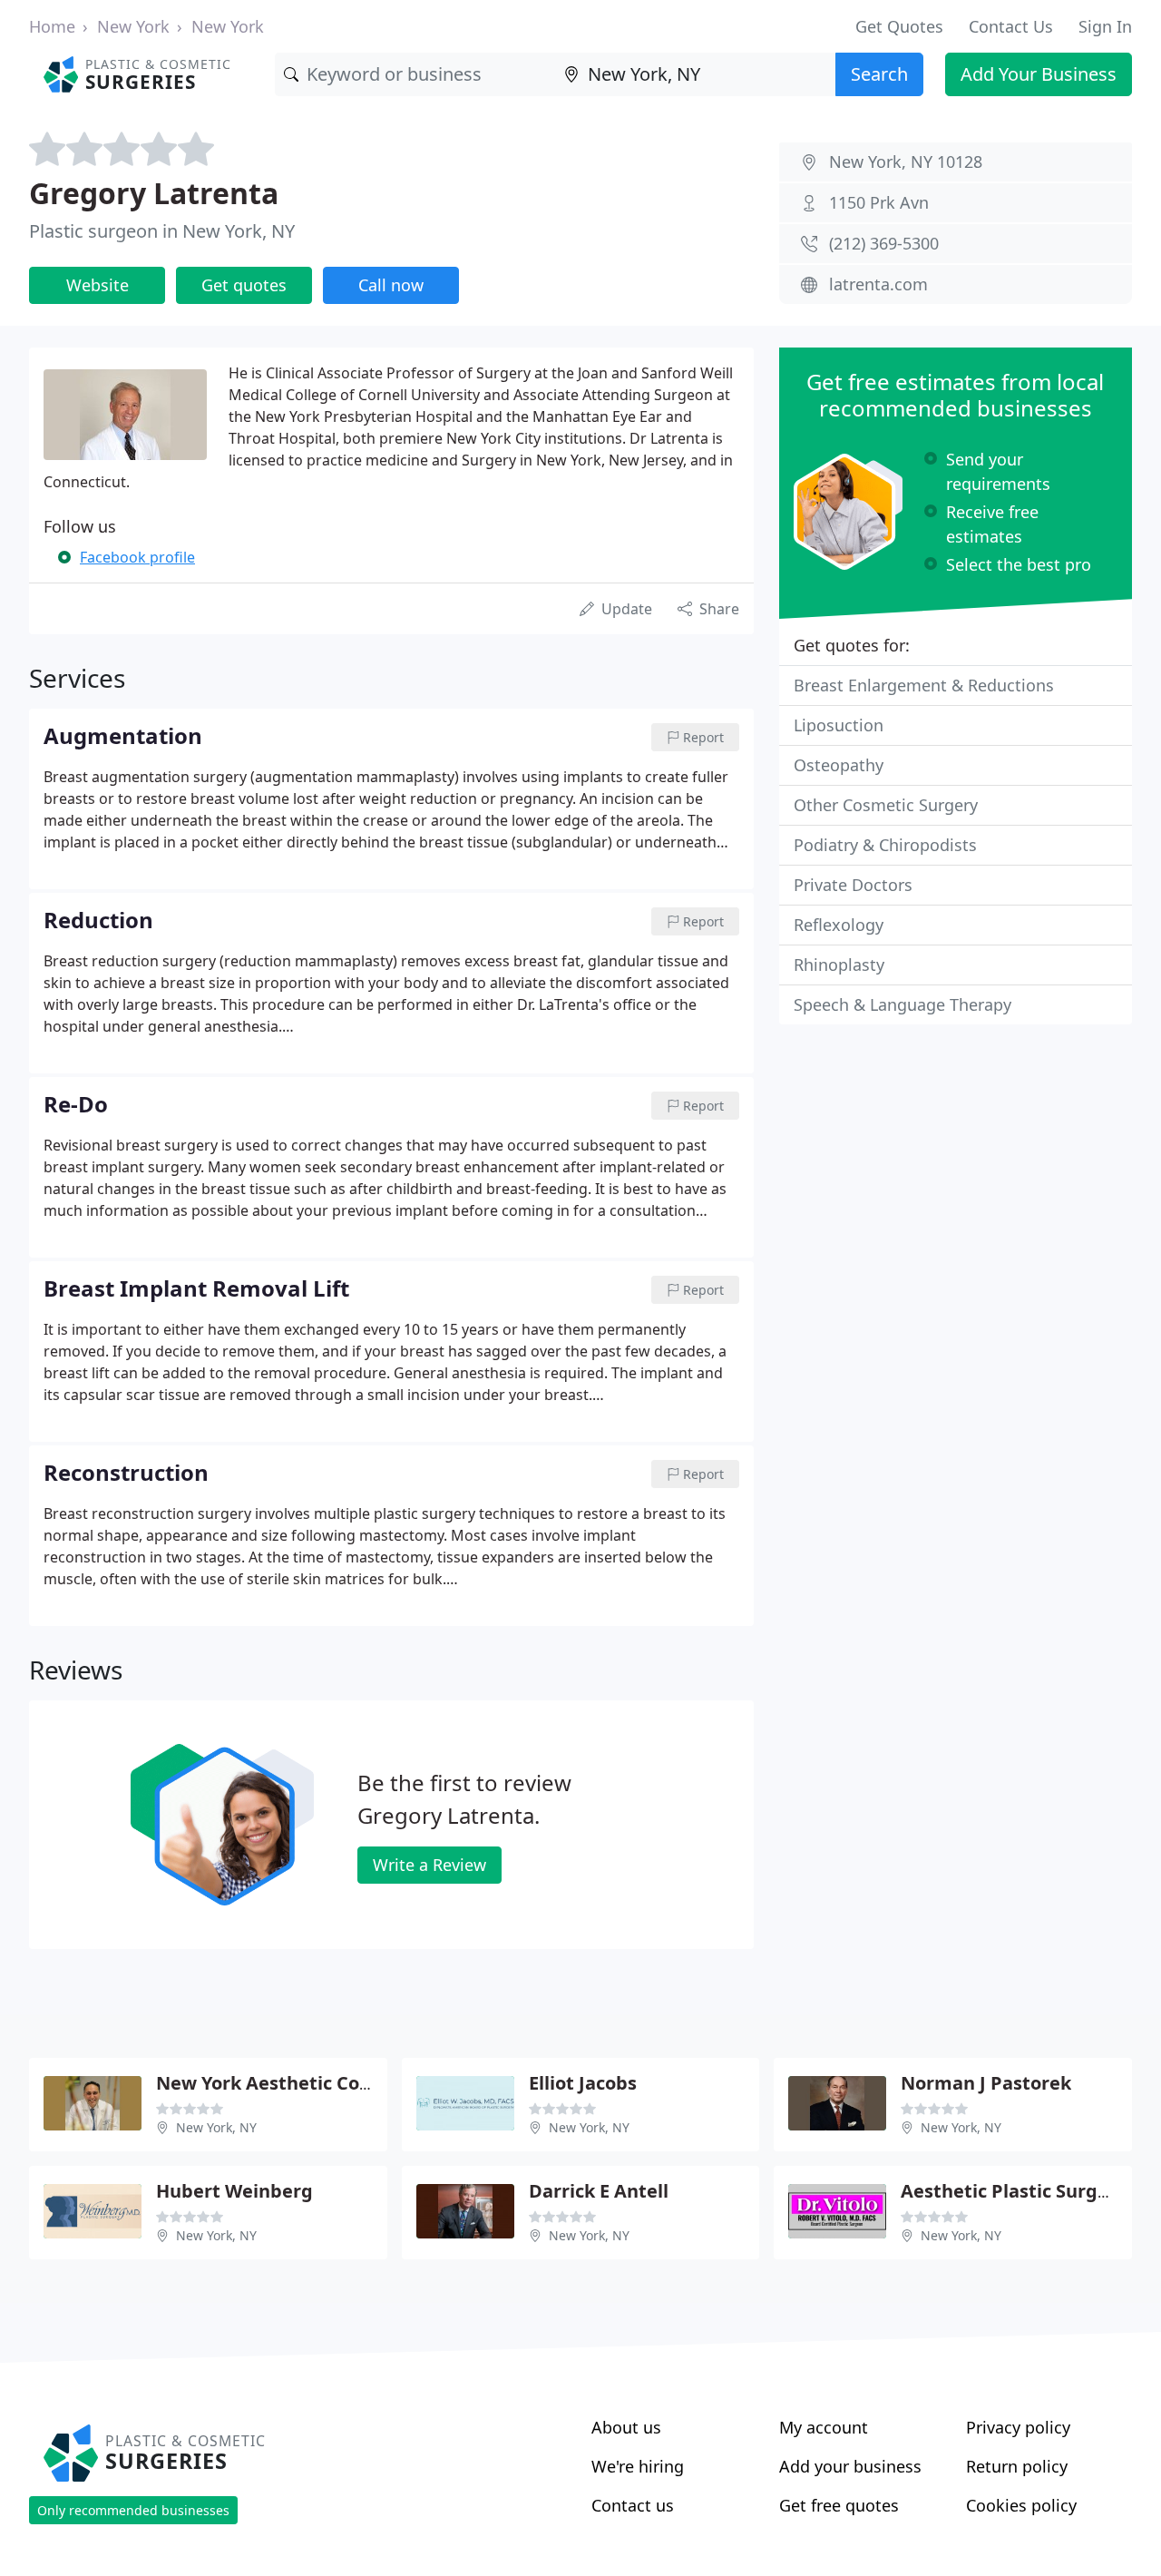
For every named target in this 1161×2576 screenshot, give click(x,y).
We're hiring (638, 2466)
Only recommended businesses (133, 2510)
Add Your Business (1039, 74)
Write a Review (429, 1865)
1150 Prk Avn (879, 202)
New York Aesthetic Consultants (301, 2083)
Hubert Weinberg (234, 2191)
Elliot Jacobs (583, 2083)
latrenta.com (878, 284)
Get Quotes (899, 26)
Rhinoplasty (839, 965)
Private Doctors (853, 885)
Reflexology (839, 925)
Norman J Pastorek (986, 2083)
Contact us (633, 2505)
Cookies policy (1021, 2505)
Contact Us (1011, 26)
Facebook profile (137, 557)
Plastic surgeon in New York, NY (162, 231)
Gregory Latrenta (154, 193)
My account (824, 2427)
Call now (391, 285)
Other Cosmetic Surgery (886, 805)
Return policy (1017, 2466)
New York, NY (216, 2127)
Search (879, 74)
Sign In (1105, 26)
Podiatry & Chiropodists (885, 845)
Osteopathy (839, 765)
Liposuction (839, 725)
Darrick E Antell (599, 2191)
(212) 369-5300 (884, 243)
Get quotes (244, 285)
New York (133, 26)
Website (98, 285)
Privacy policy (1018, 2427)
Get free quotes (839, 2505)
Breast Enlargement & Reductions (924, 685)
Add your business (850, 2466)
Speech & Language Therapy (902, 1004)
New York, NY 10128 (906, 162)
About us (626, 2427)
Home (52, 26)
